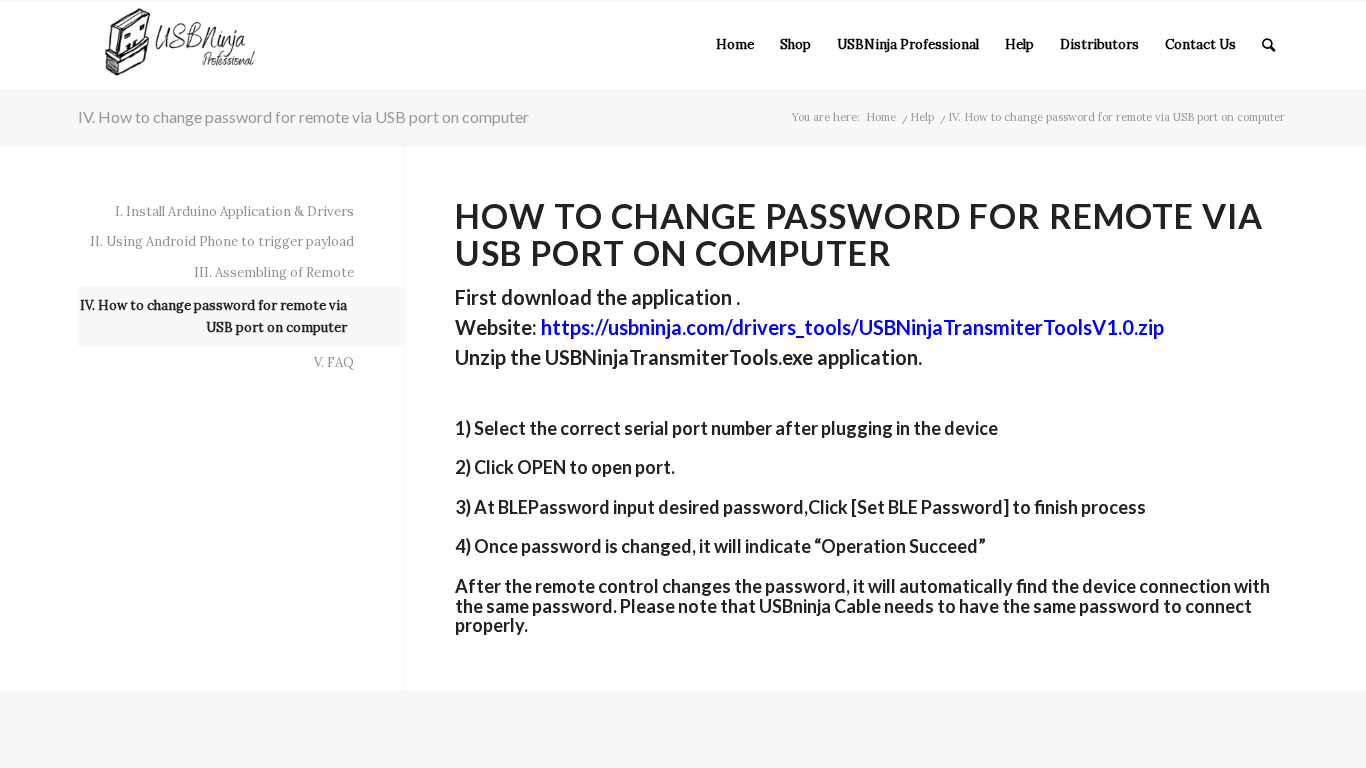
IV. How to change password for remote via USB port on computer (303, 116)
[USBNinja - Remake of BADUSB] (180, 45)
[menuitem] (735, 45)
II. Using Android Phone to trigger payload (222, 241)
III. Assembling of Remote (274, 272)
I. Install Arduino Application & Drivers (234, 211)
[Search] (1268, 45)
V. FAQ (334, 362)
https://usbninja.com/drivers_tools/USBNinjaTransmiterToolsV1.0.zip (852, 327)
